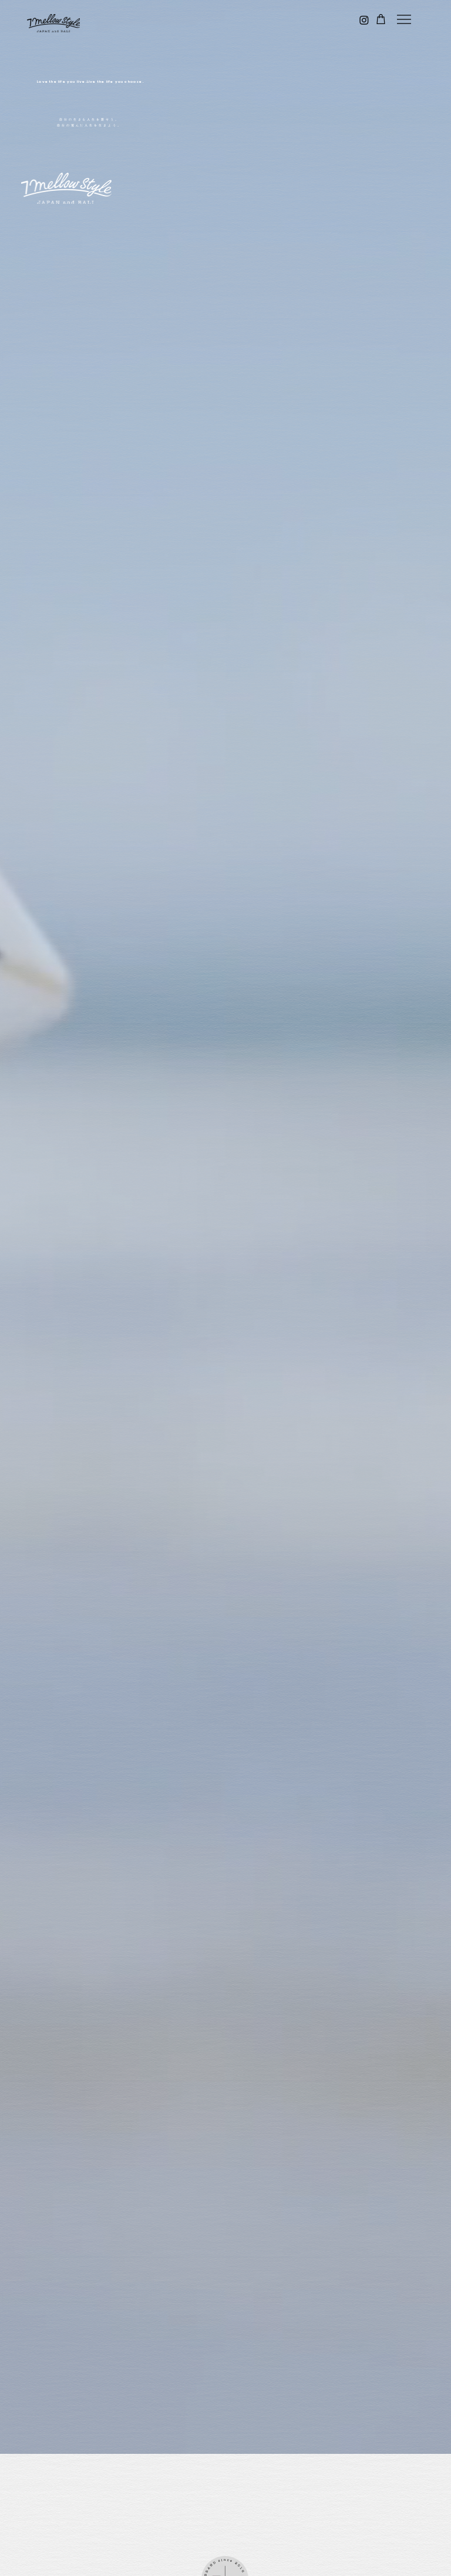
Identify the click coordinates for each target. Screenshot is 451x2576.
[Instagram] (364, 20)
